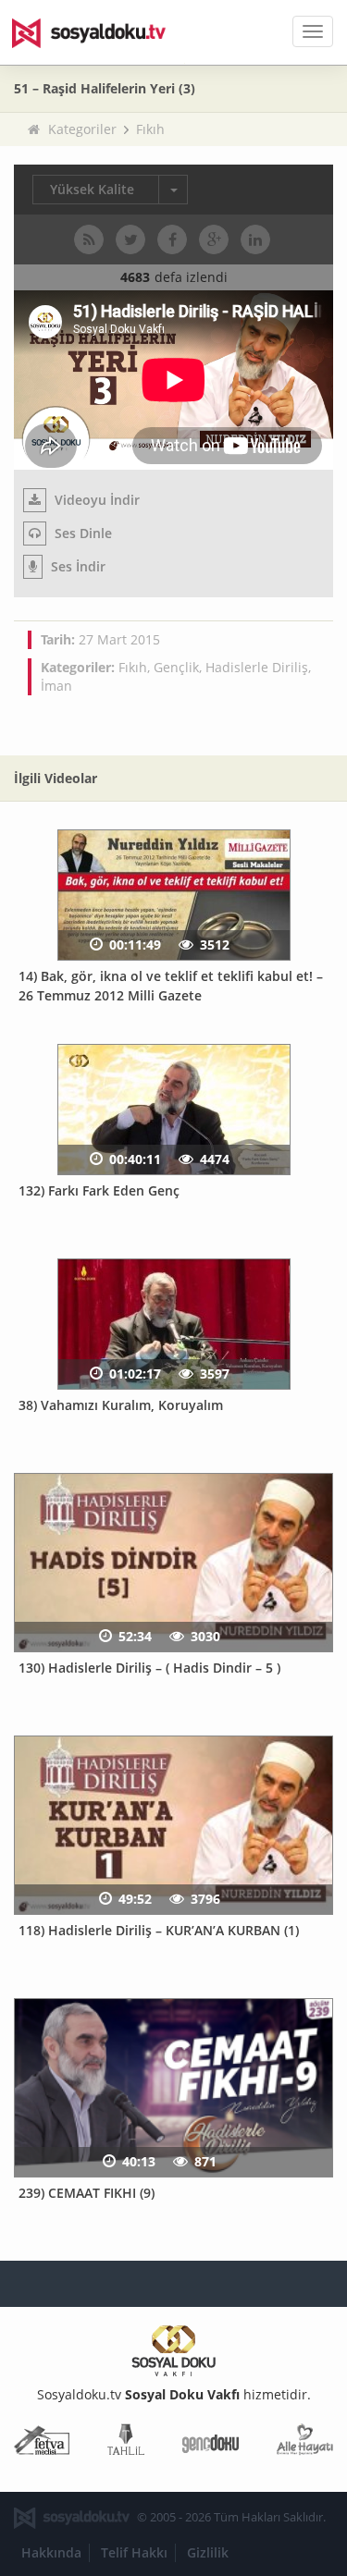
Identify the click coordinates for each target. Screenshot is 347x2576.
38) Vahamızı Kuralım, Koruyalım (121, 1405)
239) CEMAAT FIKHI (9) (87, 2193)
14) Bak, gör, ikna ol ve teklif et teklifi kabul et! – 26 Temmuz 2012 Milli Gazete (171, 986)
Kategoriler (82, 129)
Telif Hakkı (134, 2552)
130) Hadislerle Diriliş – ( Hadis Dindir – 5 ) (149, 1668)
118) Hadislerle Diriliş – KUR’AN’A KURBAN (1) (159, 1930)
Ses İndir (76, 566)
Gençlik (176, 667)
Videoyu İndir (95, 500)
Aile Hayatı (305, 2443)
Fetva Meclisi (42, 2443)
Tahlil (126, 2443)
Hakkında (51, 2552)
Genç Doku (211, 2443)
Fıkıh (150, 129)
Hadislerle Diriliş (257, 667)
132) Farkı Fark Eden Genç (99, 1190)
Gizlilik (208, 2552)
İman (56, 686)
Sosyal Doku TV (102, 32)
